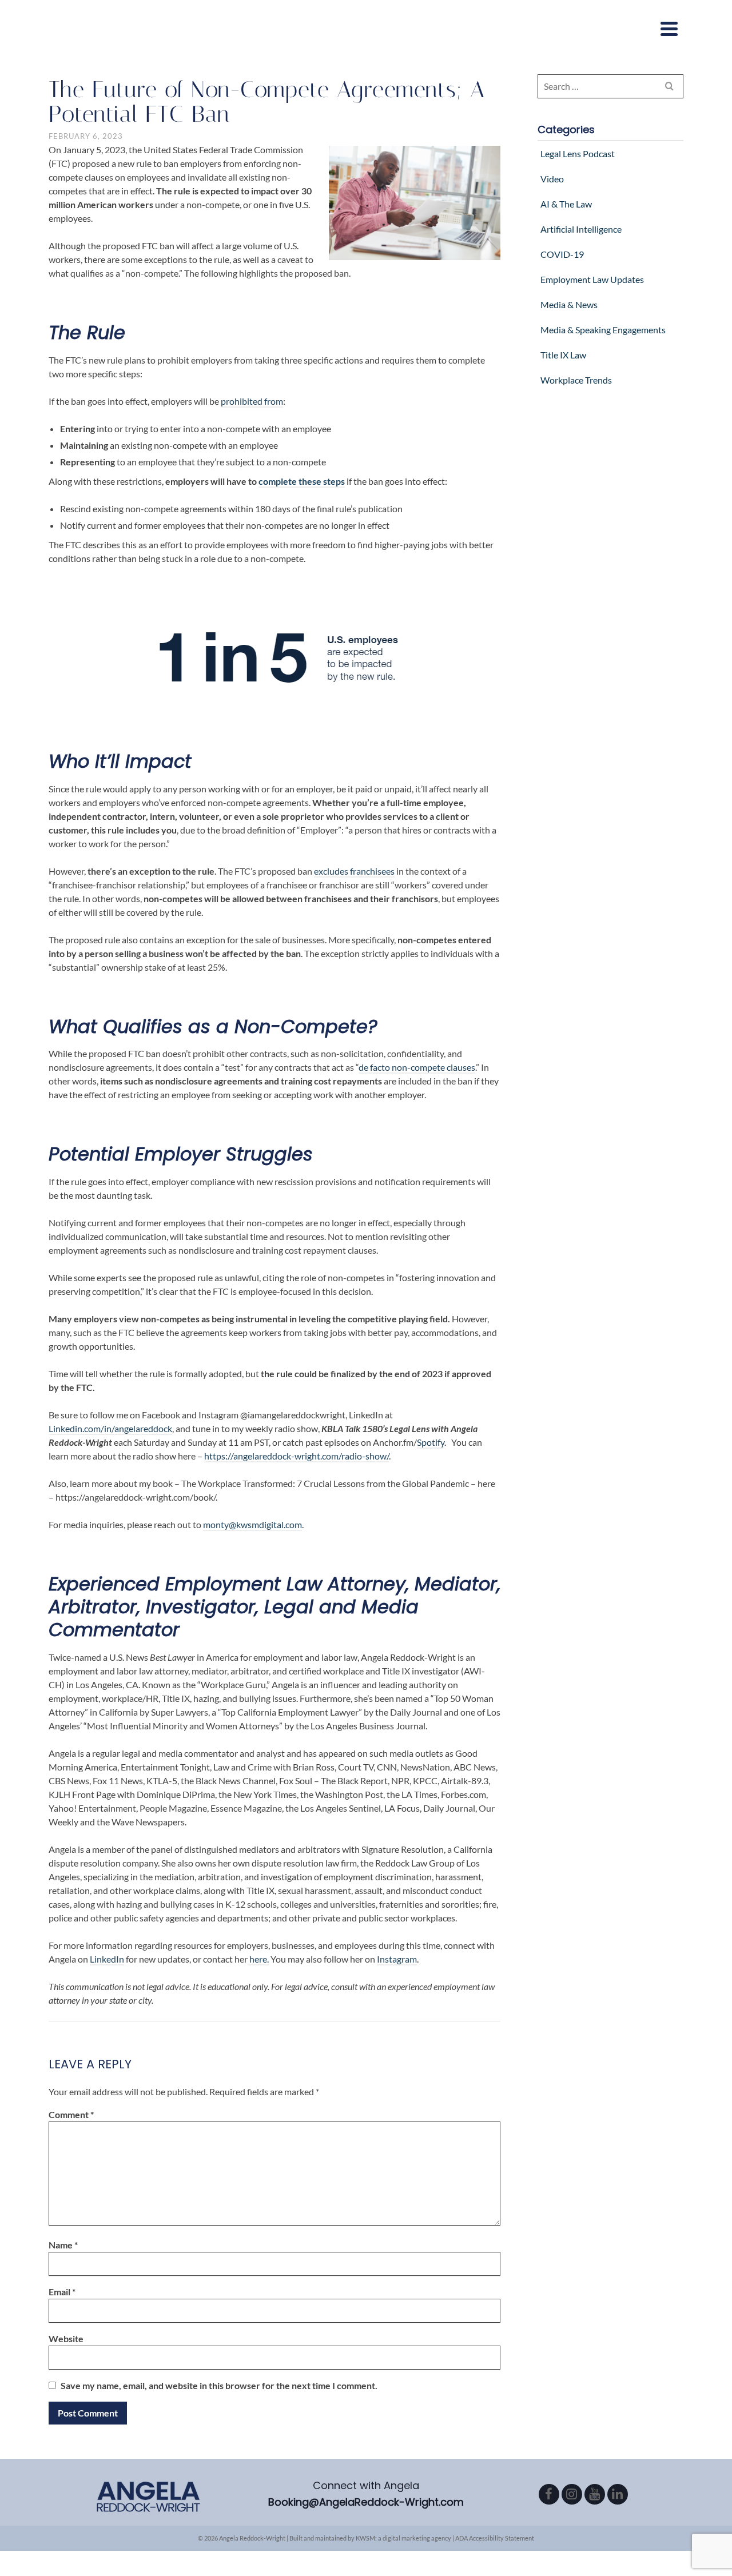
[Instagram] (572, 2494)
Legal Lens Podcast (578, 153)
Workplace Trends (576, 380)
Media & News (569, 304)
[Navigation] (669, 29)
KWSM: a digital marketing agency (403, 2538)
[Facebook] (549, 2494)
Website (66, 2338)
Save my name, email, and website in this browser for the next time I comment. (219, 2385)
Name (63, 2245)
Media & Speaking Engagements (603, 330)
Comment (71, 2114)
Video (552, 179)
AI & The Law (566, 204)
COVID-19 (562, 254)
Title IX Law (563, 355)
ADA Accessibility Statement (495, 2538)
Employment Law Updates (592, 279)
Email (62, 2292)
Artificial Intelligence (581, 229)
